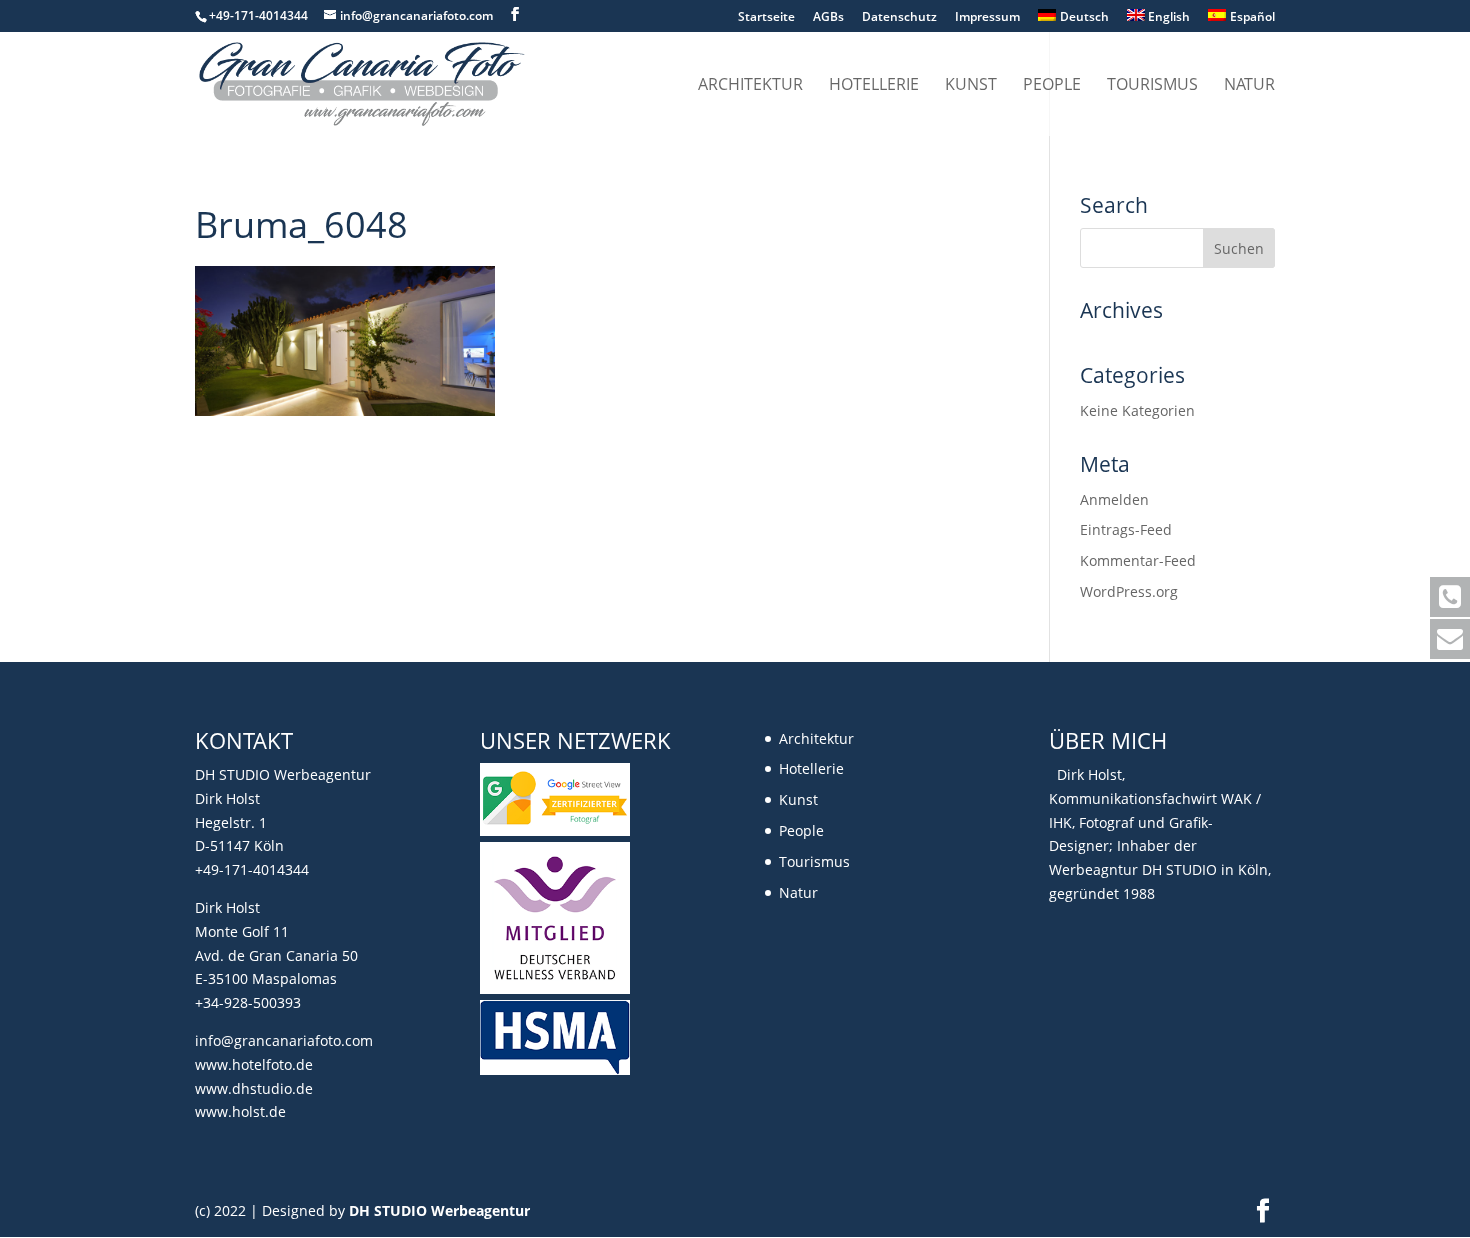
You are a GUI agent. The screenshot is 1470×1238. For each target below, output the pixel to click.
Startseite (766, 18)
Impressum (987, 18)
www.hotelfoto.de (254, 1064)
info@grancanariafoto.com (284, 1040)
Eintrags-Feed (1126, 529)
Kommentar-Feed (1138, 560)
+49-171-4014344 (252, 869)
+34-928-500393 (248, 1002)
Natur (1249, 86)
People (1052, 86)
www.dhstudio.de (254, 1088)
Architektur (750, 86)
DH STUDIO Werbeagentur (439, 1210)
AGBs (828, 18)
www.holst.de (240, 1111)
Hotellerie (874, 86)
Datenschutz (899, 18)
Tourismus (1152, 86)
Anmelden (1114, 499)
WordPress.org (1129, 591)
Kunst (971, 86)
